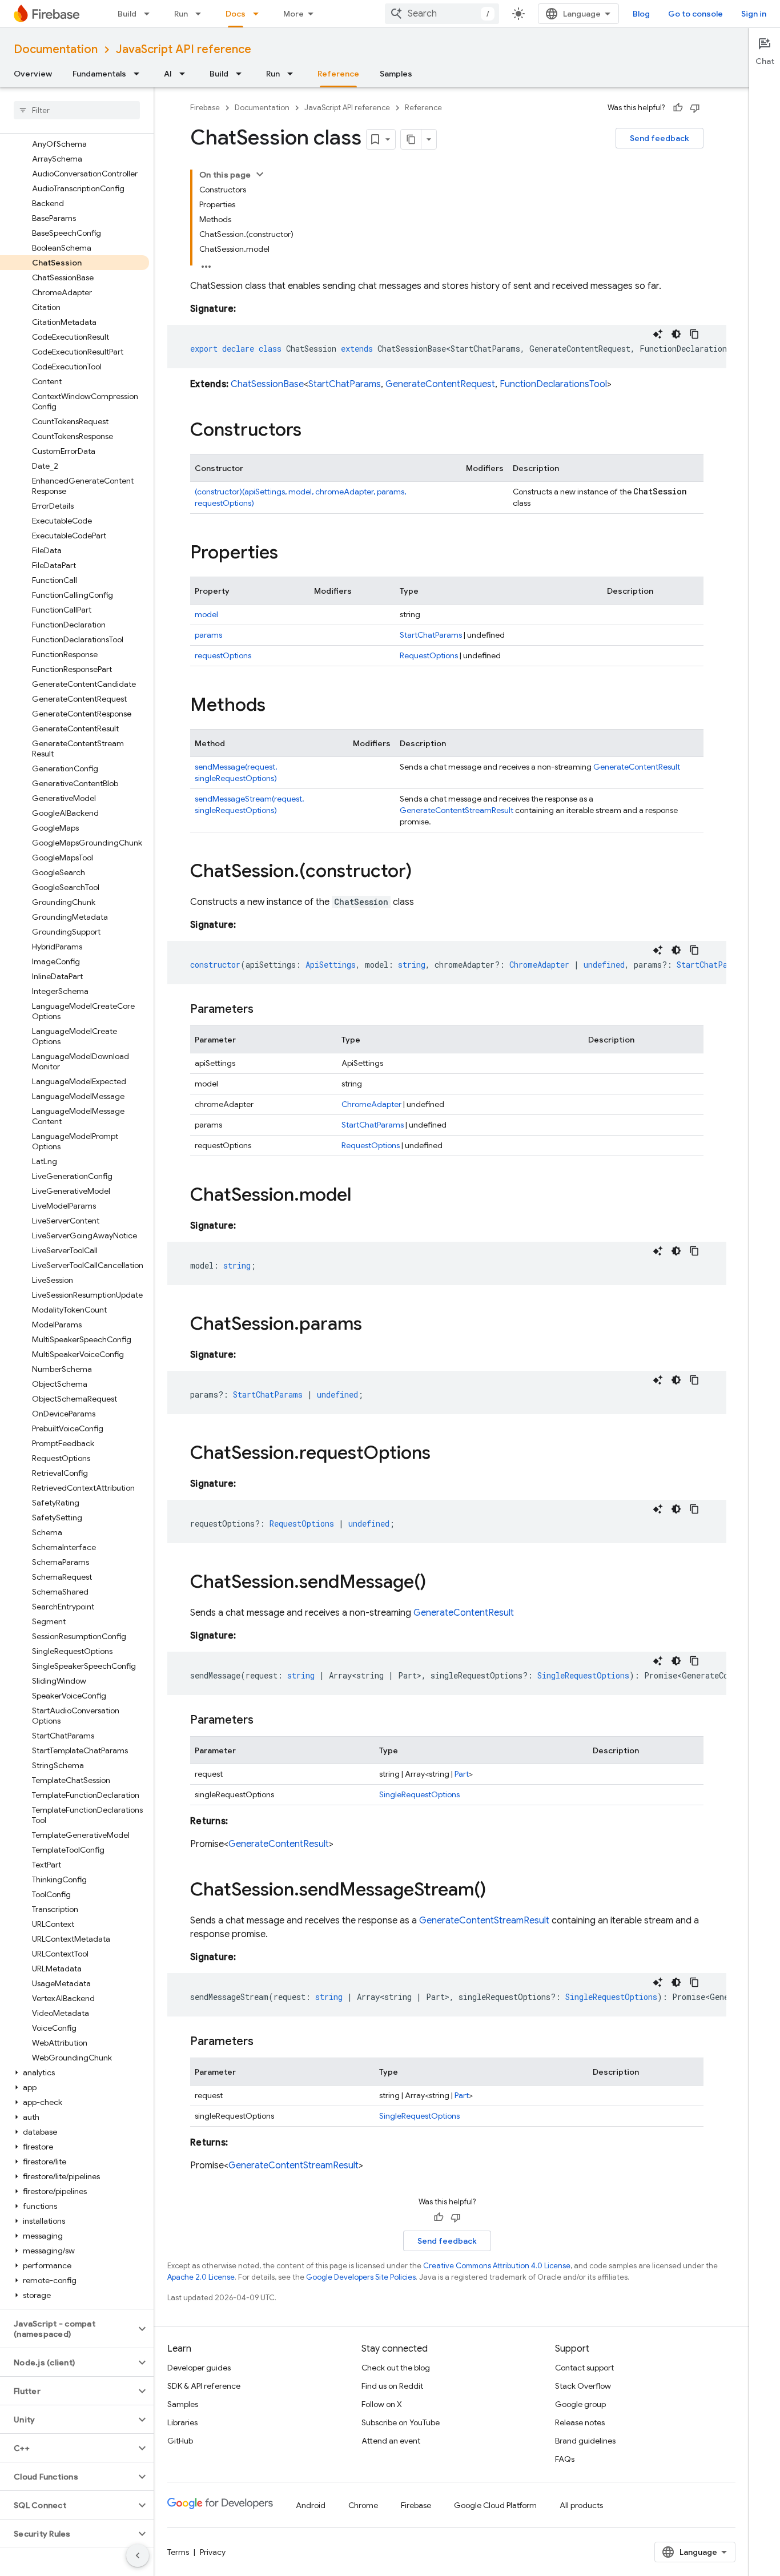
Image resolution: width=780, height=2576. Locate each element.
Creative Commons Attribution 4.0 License (497, 2266)
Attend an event (391, 2441)
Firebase (205, 108)
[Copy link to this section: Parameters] (265, 1009)
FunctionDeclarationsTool (553, 384)
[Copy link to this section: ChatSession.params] (373, 1325)
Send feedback (660, 138)
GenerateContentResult (637, 767)
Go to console (695, 14)
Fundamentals (99, 74)
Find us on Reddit (392, 2386)
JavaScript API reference (184, 49)
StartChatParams (345, 384)
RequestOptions (429, 655)
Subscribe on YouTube (401, 2422)
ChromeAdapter (371, 1104)
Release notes (580, 2422)
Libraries (182, 2422)
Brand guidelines (585, 2441)
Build (127, 14)
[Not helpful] (695, 108)
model (206, 614)
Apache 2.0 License (201, 2277)
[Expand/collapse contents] (260, 174)
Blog (641, 14)
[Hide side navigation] (138, 2555)
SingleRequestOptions (419, 1794)
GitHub (180, 2441)
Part (462, 1774)
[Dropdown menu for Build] (150, 14)
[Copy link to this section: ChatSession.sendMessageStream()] (497, 1891)
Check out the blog (396, 2368)
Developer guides (199, 2368)
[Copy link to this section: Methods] (277, 706)
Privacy (213, 2552)
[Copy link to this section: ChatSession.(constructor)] (423, 872)
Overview (33, 74)
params (208, 635)
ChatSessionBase (267, 384)
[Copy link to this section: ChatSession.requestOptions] (442, 1454)
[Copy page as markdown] (411, 139)
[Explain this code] (658, 334)
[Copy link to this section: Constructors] (313, 431)
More (293, 14)
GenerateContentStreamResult (457, 810)
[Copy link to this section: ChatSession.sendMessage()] (437, 1583)
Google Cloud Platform (495, 2505)
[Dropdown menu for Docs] (259, 14)
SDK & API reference (204, 2386)
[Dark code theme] (676, 334)
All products (581, 2505)
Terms (178, 2552)
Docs (236, 14)
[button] (75, 2072)
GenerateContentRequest (440, 384)
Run (181, 14)
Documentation (56, 49)
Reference (338, 74)
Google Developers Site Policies (361, 2277)
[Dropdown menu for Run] (202, 14)
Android (311, 2505)
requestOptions (223, 655)
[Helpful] (678, 108)
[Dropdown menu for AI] (186, 74)
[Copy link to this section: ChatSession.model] (363, 1196)
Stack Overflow (583, 2386)
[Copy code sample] (694, 334)
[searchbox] (77, 110)
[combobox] (442, 14)
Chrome (363, 2505)
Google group (580, 2404)
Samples (396, 74)
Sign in (754, 14)
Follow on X (382, 2404)
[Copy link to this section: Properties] (290, 554)
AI (168, 74)
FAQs (565, 2459)
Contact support (584, 2368)
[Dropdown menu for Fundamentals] (140, 74)
